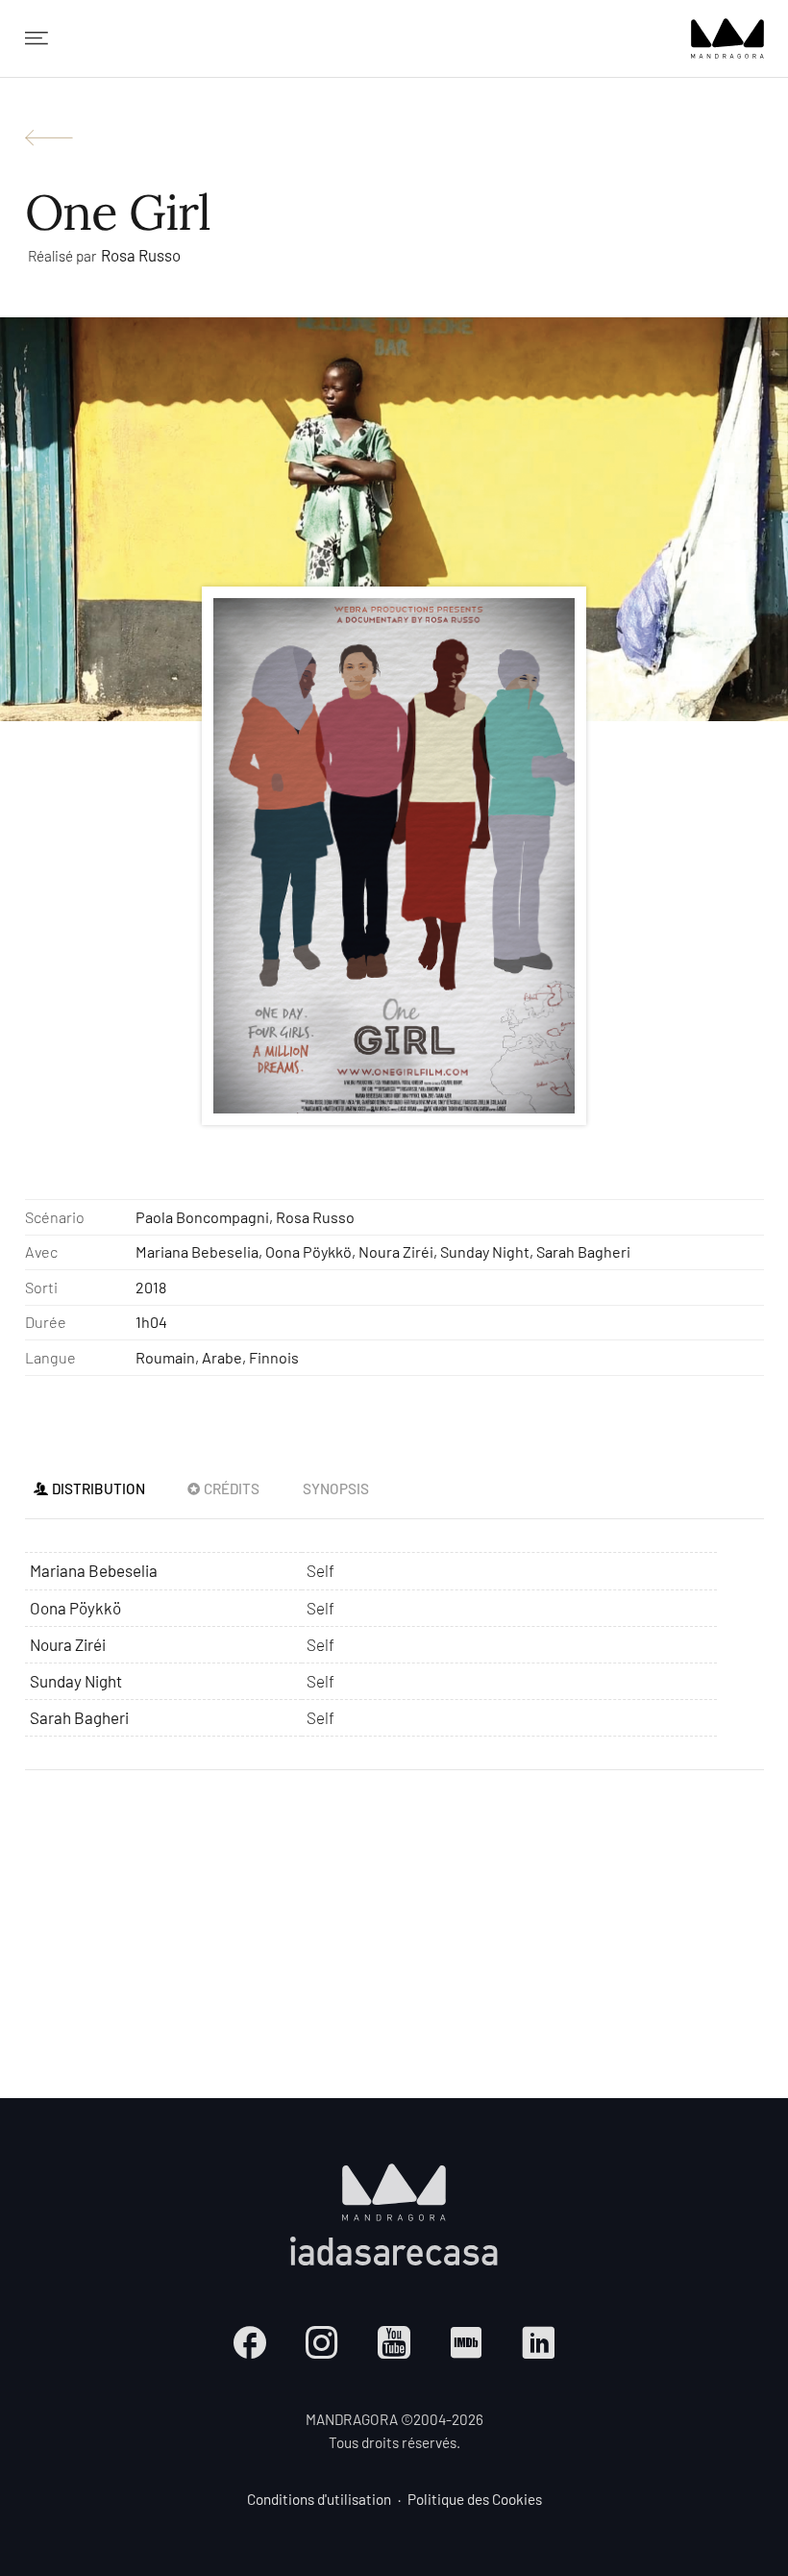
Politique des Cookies (475, 2499)
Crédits (232, 1488)
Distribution (98, 1488)
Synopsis (336, 1488)
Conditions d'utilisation (319, 2499)
